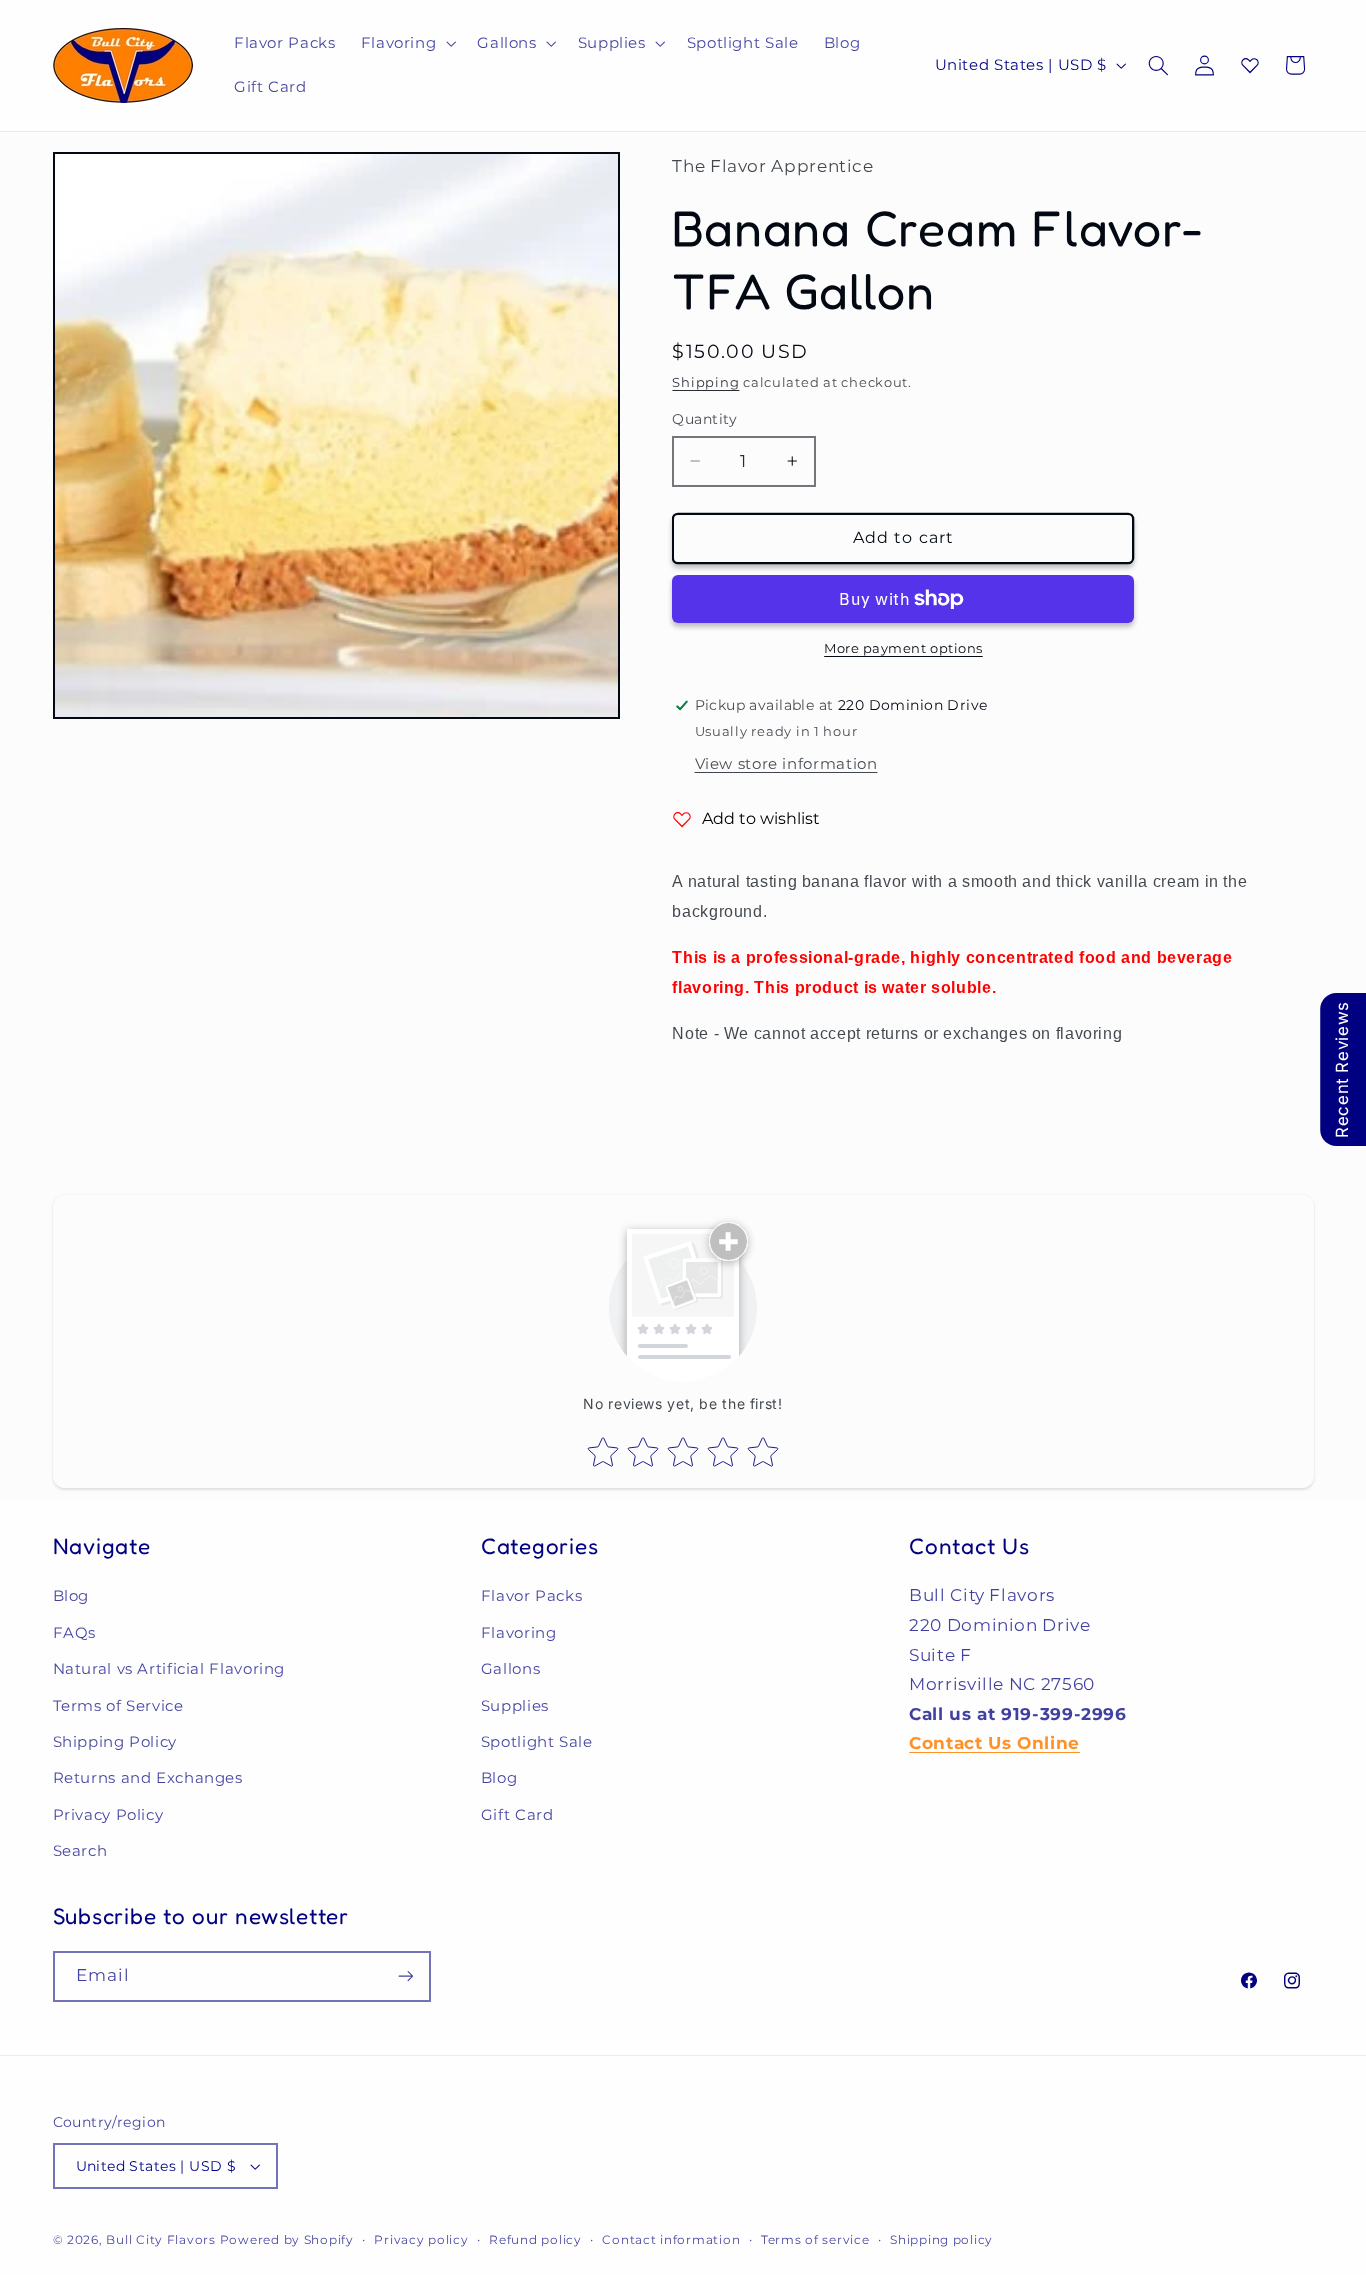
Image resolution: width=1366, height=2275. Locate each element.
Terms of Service (118, 1706)
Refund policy (535, 2240)
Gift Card (517, 1815)
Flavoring (519, 1633)
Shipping (705, 381)
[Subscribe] (405, 1976)
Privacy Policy (108, 1815)
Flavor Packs (532, 1596)
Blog (71, 1596)
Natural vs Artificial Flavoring (169, 1669)
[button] (406, 43)
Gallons (510, 1669)
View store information (786, 764)
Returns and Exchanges (148, 1778)
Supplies (515, 1706)
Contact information (671, 2240)
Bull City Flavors (161, 2240)
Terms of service (815, 2240)
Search (80, 1851)
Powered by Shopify (287, 2240)
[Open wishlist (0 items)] (1250, 65)
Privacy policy (421, 2240)
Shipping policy (941, 2240)
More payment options (903, 648)
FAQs (75, 1633)
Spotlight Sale (537, 1742)
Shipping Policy (115, 1742)
